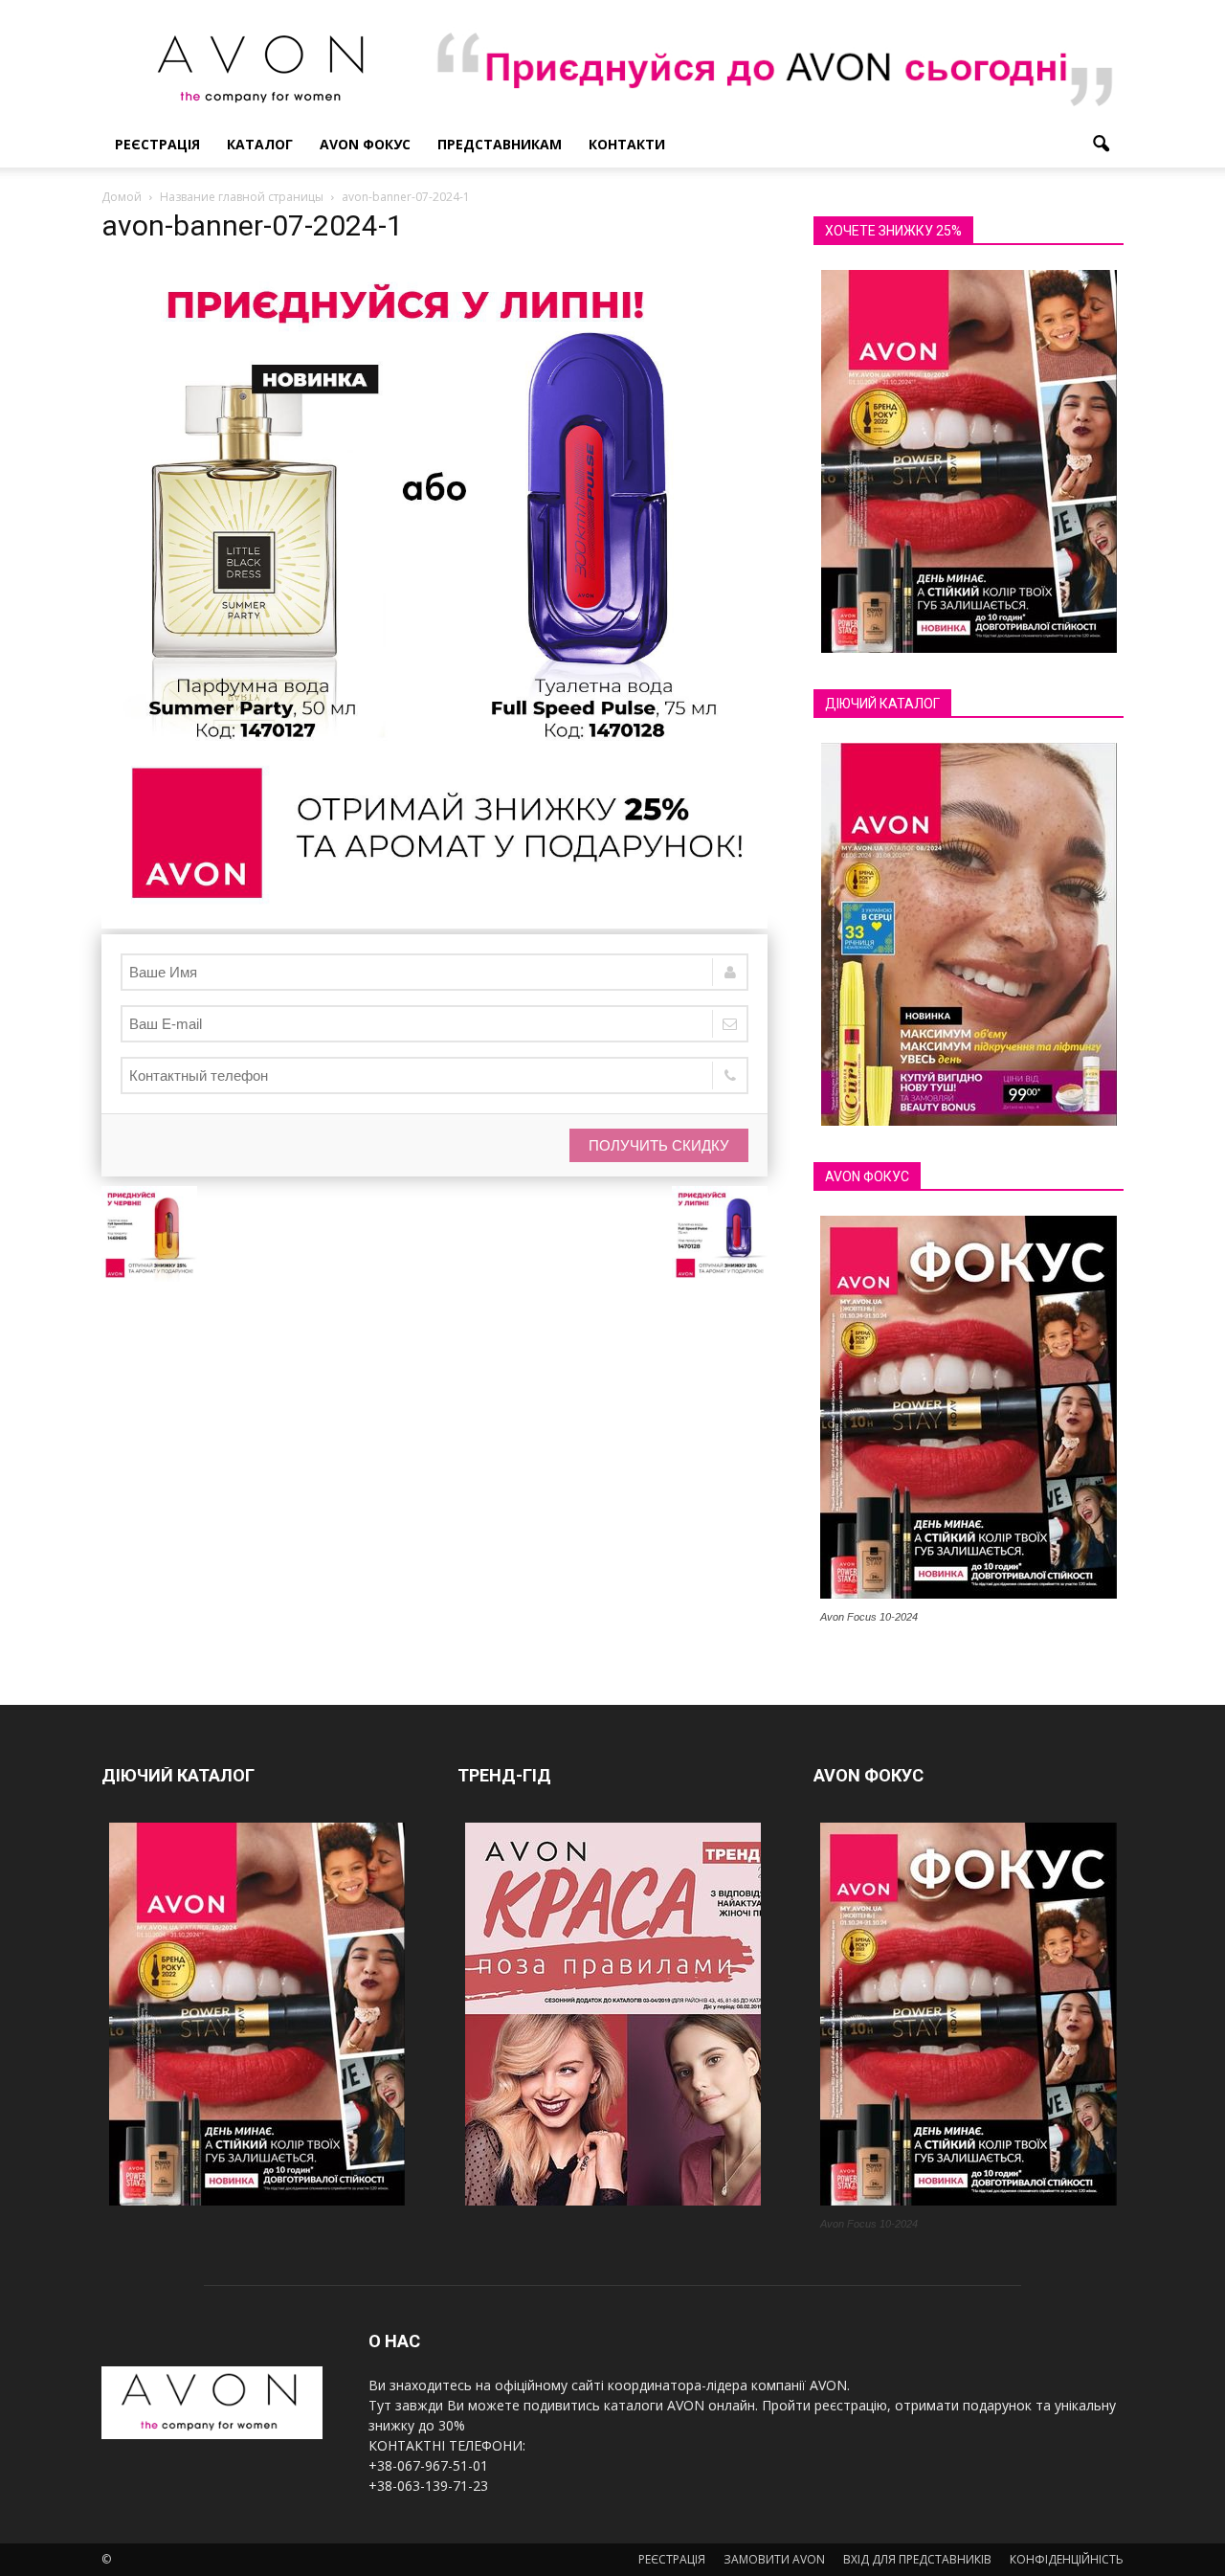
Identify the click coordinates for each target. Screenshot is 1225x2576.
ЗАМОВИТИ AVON (774, 2559)
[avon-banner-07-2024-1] (434, 924)
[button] (1101, 145)
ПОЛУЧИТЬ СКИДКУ (659, 1145)
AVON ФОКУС (365, 144)
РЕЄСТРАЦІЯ (157, 144)
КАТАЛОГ (260, 144)
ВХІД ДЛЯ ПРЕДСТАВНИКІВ (917, 2559)
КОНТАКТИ (627, 144)
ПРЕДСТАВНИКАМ (500, 144)
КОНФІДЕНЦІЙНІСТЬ (1067, 2559)
